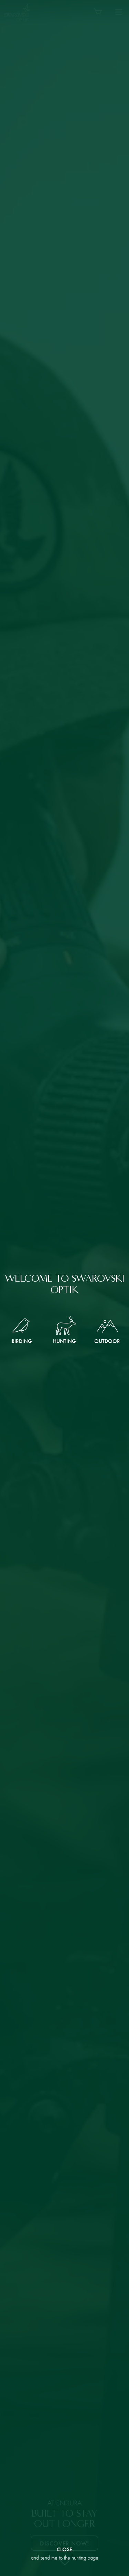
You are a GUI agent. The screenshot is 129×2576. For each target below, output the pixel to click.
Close (64, 2550)
